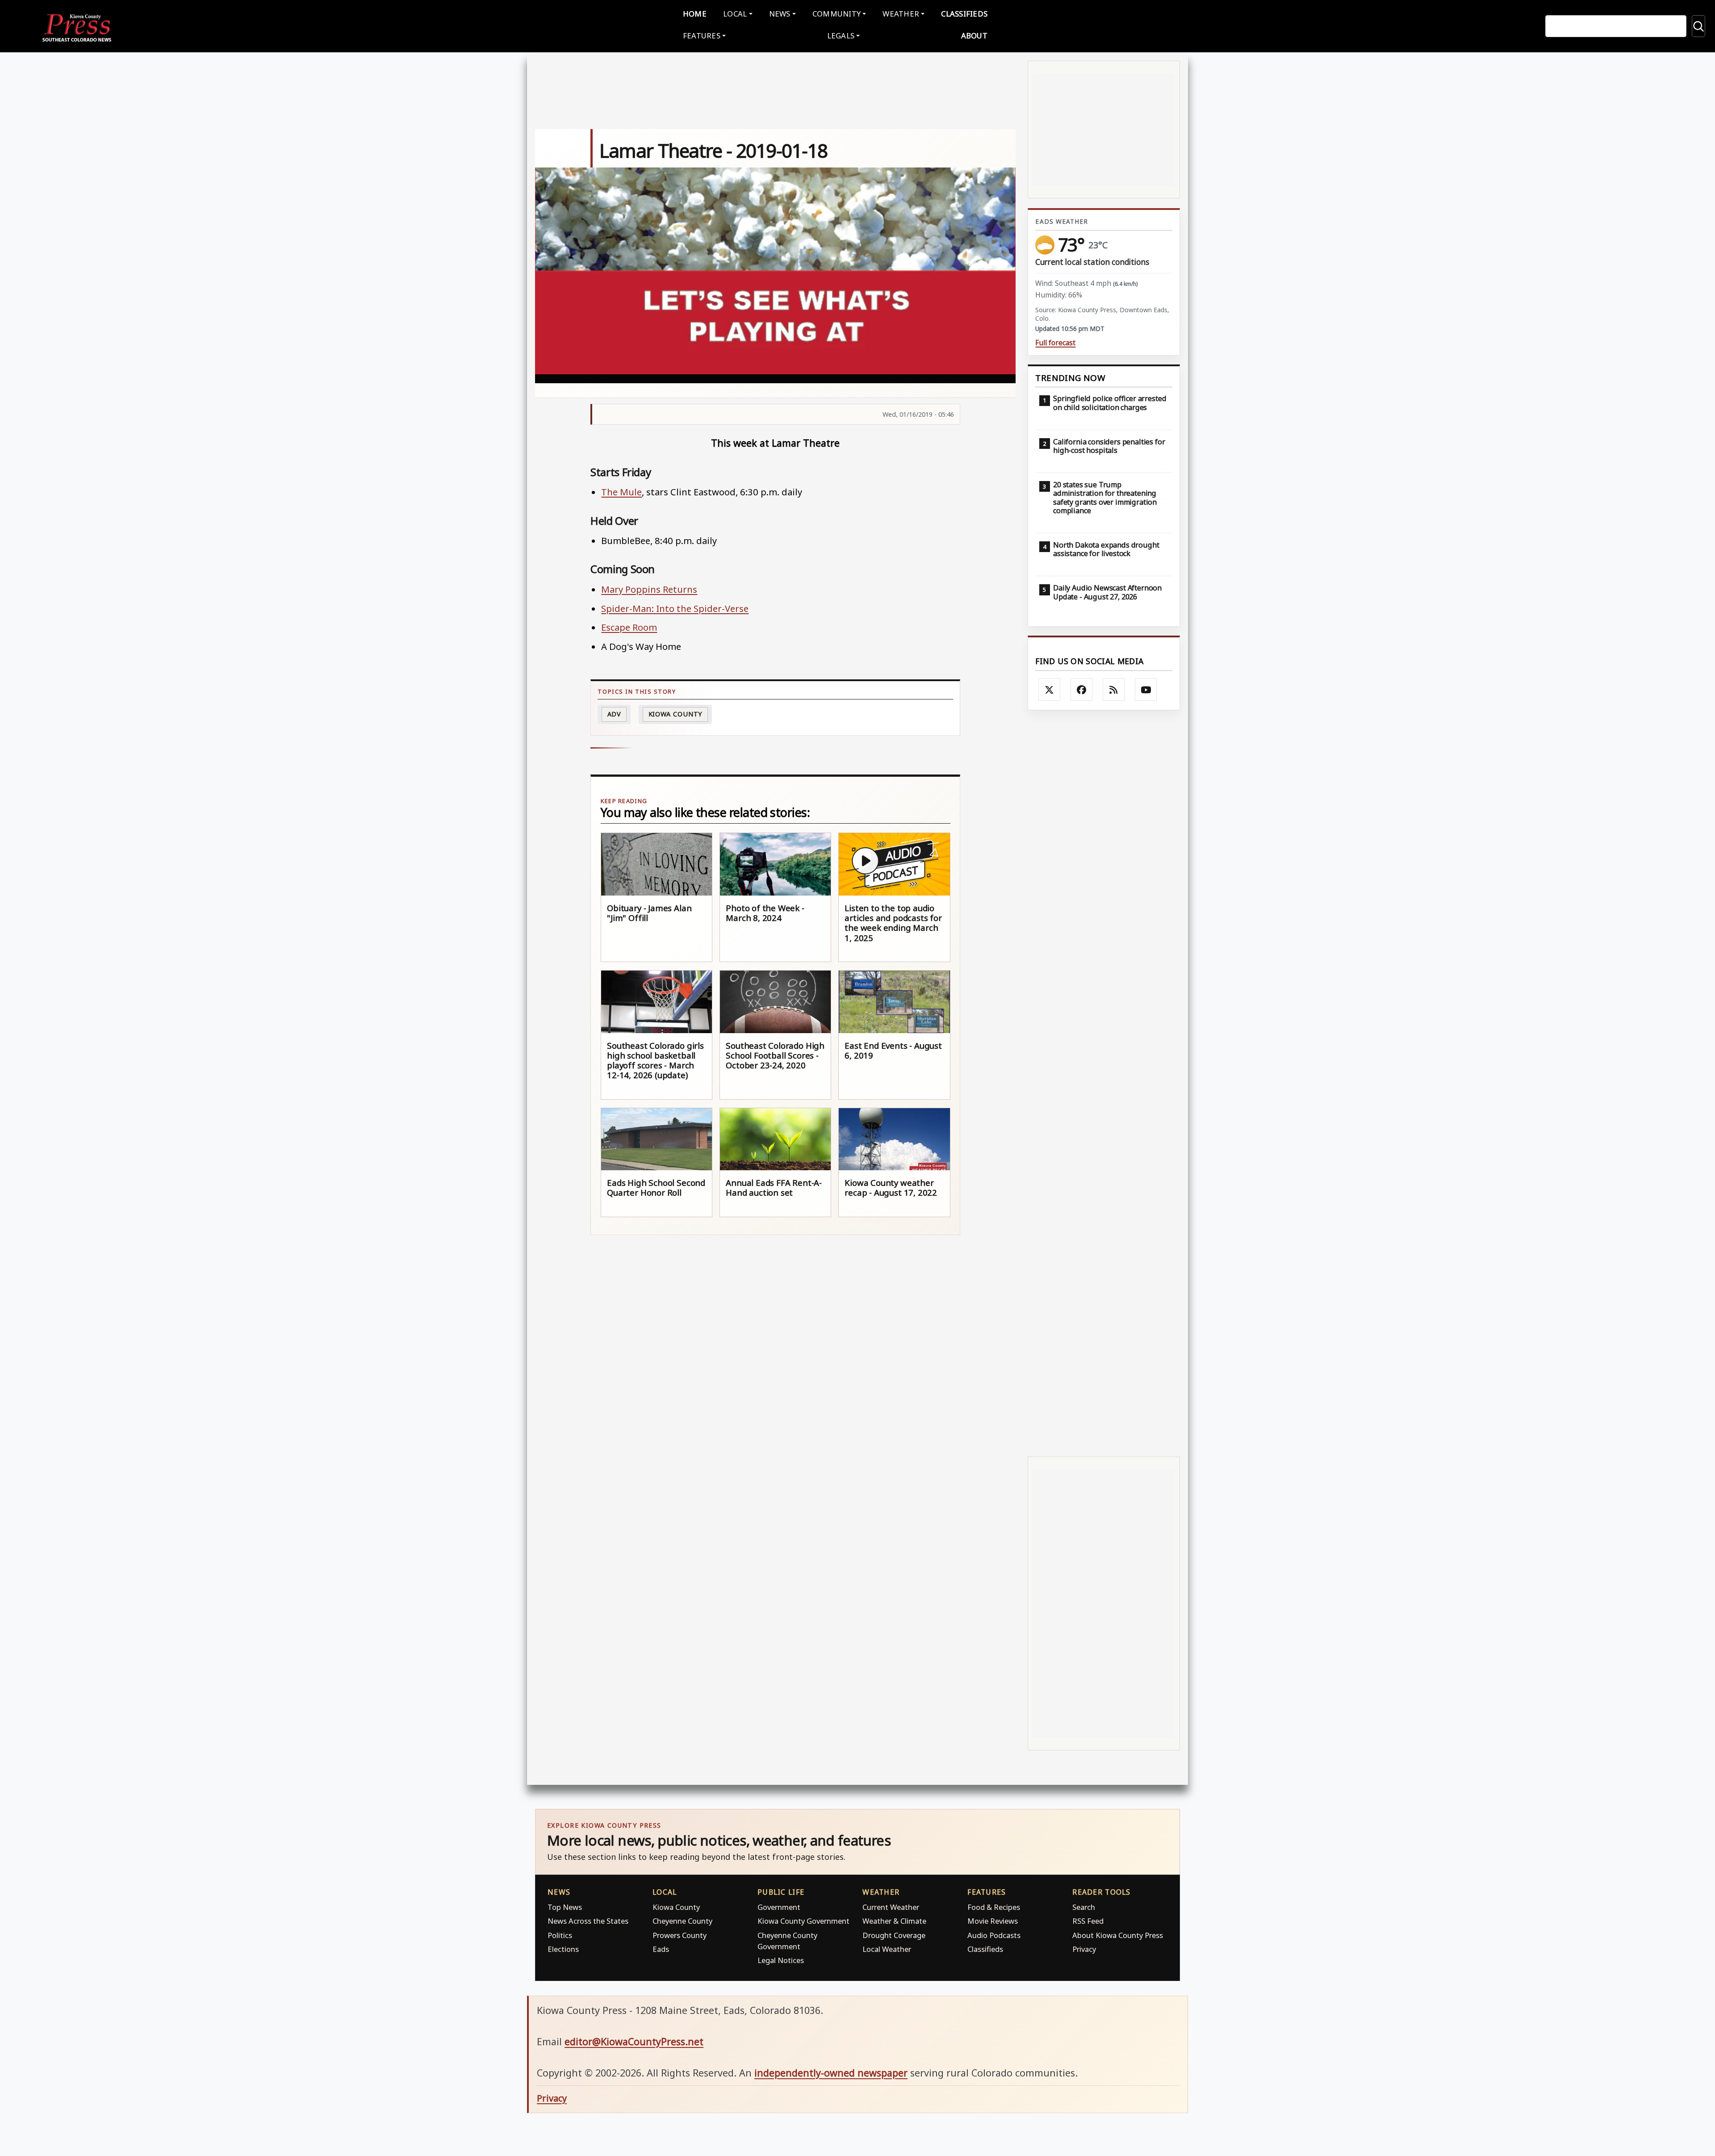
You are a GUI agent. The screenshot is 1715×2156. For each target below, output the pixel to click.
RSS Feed (1088, 1921)
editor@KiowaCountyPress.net (634, 2041)
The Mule (621, 492)
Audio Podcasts (994, 1935)
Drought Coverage (894, 1935)
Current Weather (891, 1907)
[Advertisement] (1104, 1083)
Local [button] (735, 14)
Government (779, 1907)
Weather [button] (901, 14)
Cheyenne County (682, 1921)
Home (695, 14)
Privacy (1084, 1949)
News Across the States (588, 1921)
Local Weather (887, 1949)
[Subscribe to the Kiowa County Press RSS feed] (1114, 690)
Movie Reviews (993, 1921)
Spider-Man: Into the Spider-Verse (675, 608)
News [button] (780, 14)
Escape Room (629, 627)
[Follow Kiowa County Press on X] (1050, 690)
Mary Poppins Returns (649, 589)
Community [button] (837, 14)
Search (1084, 1907)
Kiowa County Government (803, 1921)
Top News (565, 1907)
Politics (560, 1935)
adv (615, 714)
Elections (563, 1949)
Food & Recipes (994, 1907)
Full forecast (1055, 343)
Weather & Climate (894, 1921)
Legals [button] (841, 36)
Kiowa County (676, 714)
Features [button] (702, 36)
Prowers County (680, 1935)
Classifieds (964, 14)
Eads (661, 1949)
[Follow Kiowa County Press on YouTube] (1146, 690)
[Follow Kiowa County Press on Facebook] (1082, 690)
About (974, 36)
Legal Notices (781, 1960)
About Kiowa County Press (1118, 1935)
